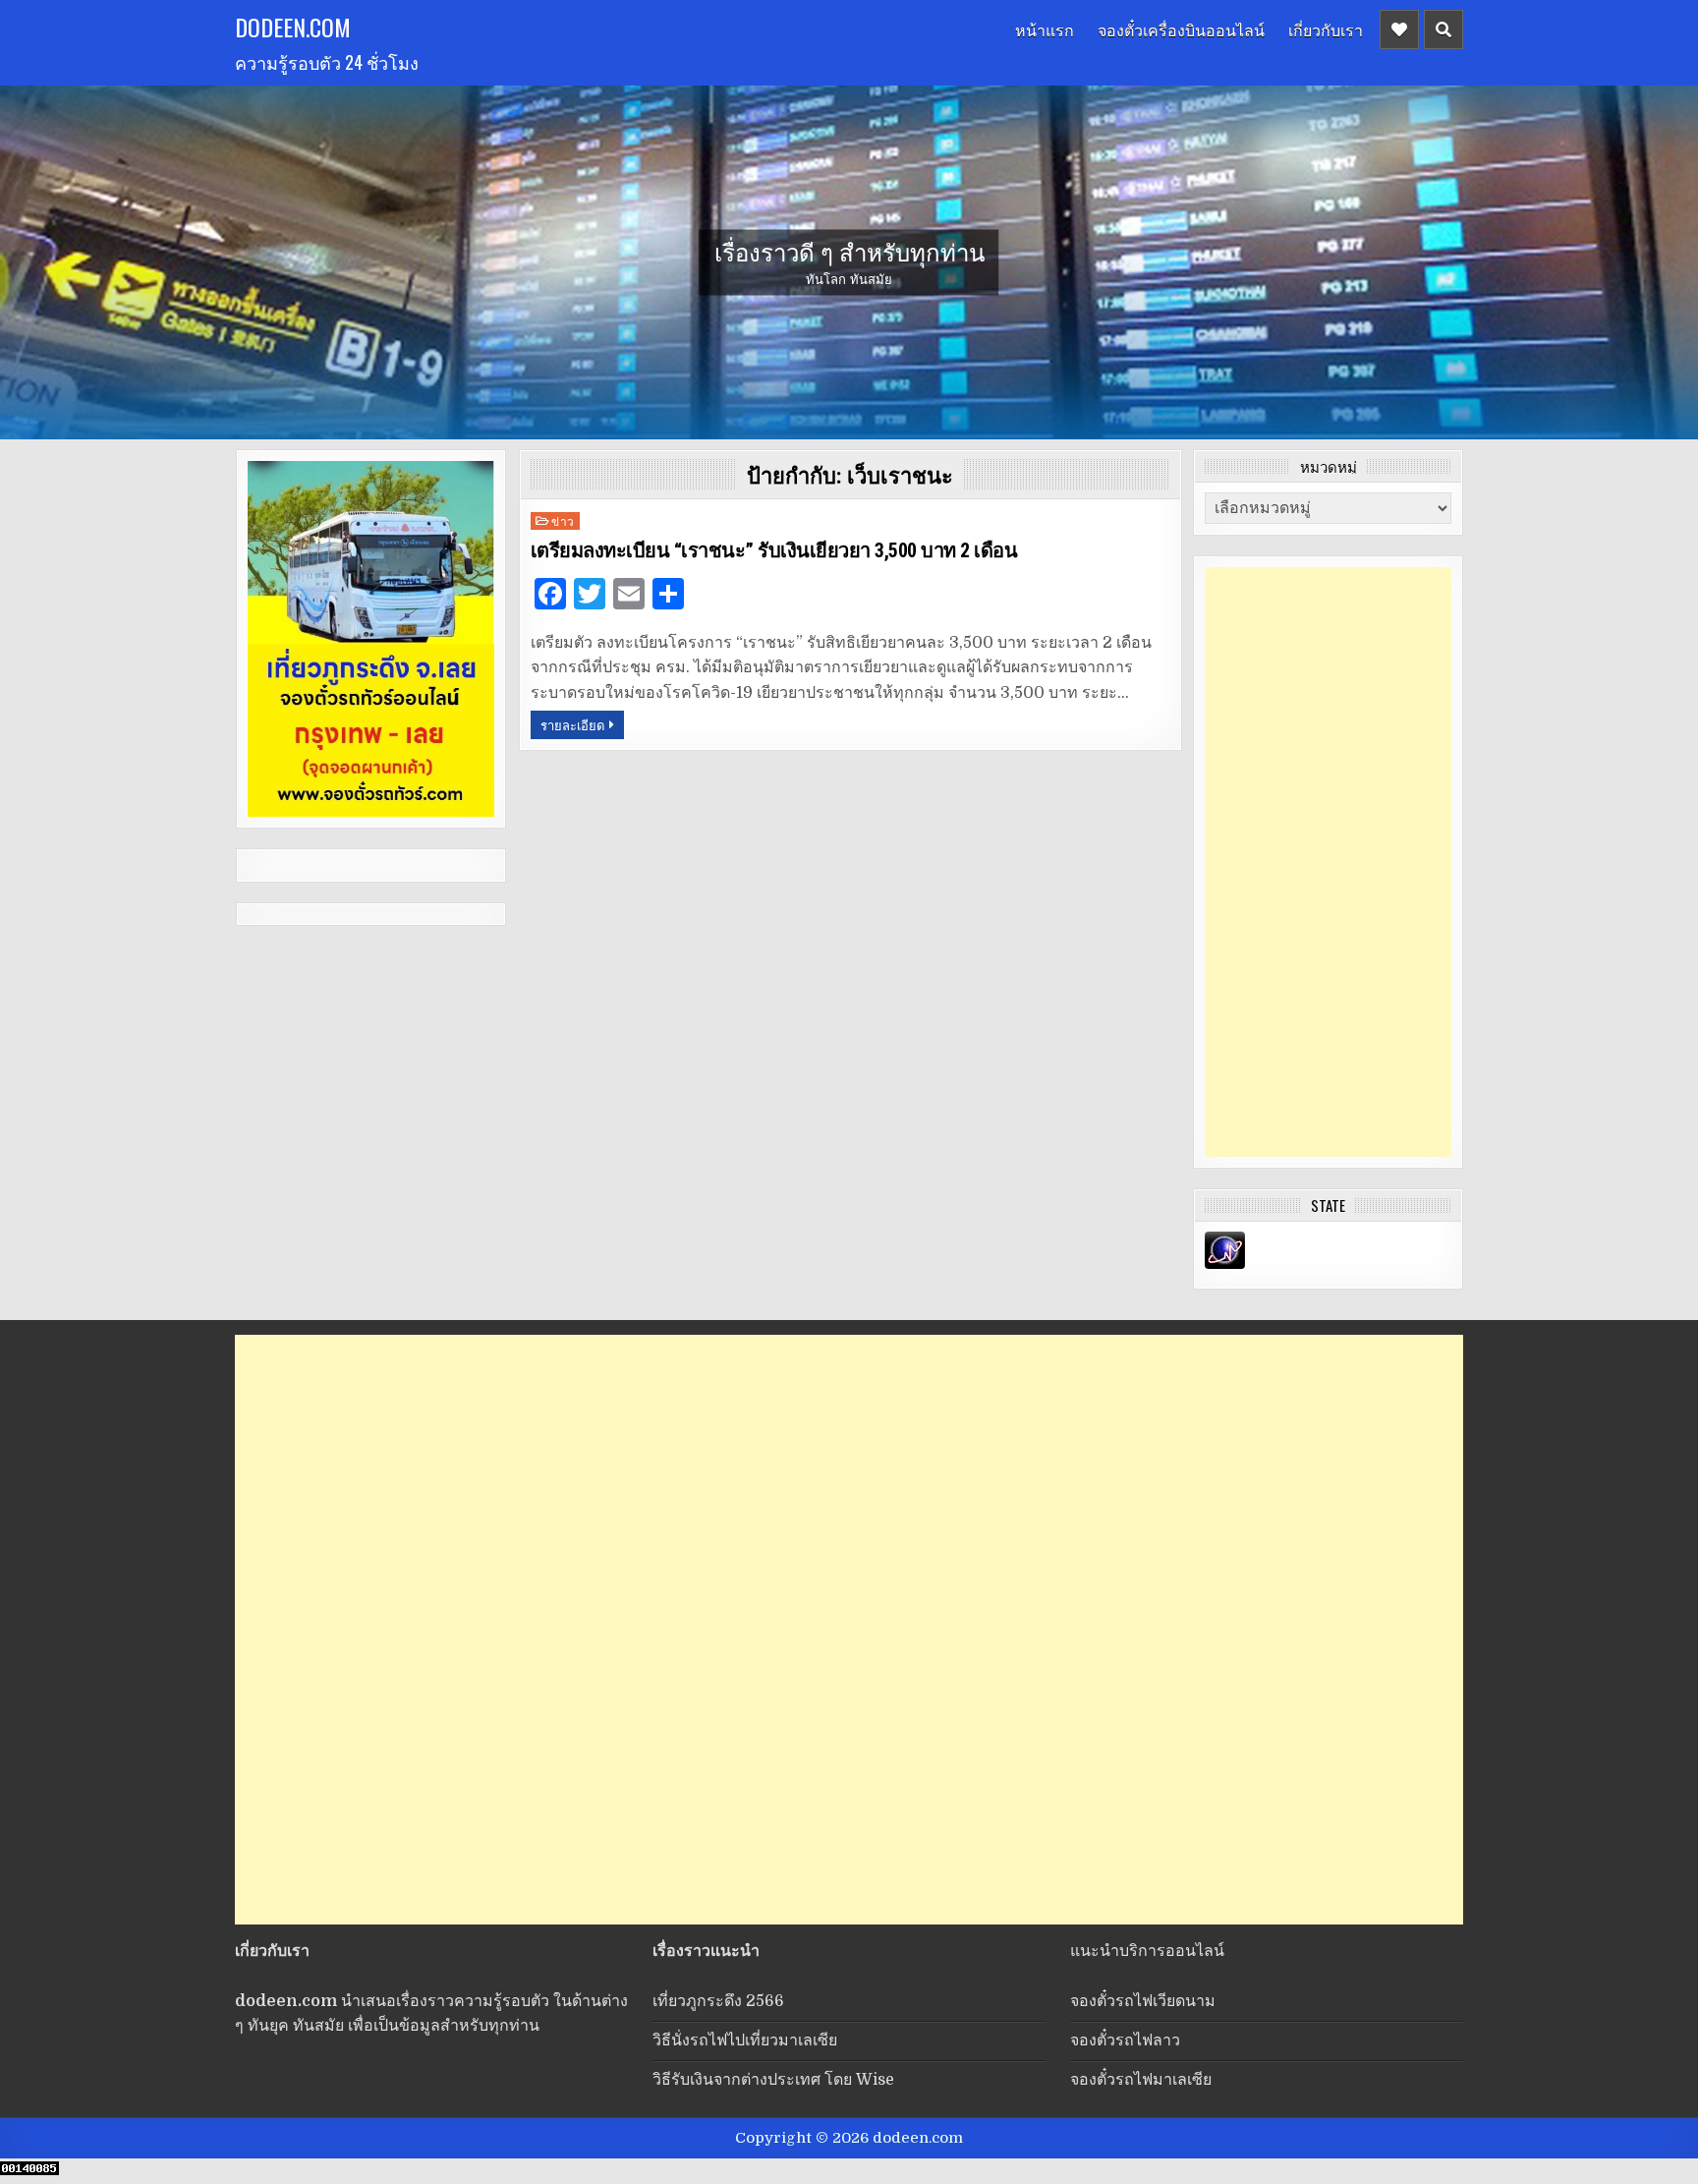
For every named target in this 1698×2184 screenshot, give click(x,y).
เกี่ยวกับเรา (1326, 29)
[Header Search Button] (1443, 29)
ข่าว (563, 520)
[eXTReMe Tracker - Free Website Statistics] (1225, 1264)
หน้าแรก (1045, 29)
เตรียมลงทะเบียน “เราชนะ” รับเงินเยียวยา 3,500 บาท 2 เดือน (774, 550)
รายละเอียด (572, 724)
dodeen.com (293, 27)
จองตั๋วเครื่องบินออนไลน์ (1181, 29)
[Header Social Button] (1399, 29)
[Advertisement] (1328, 862)
